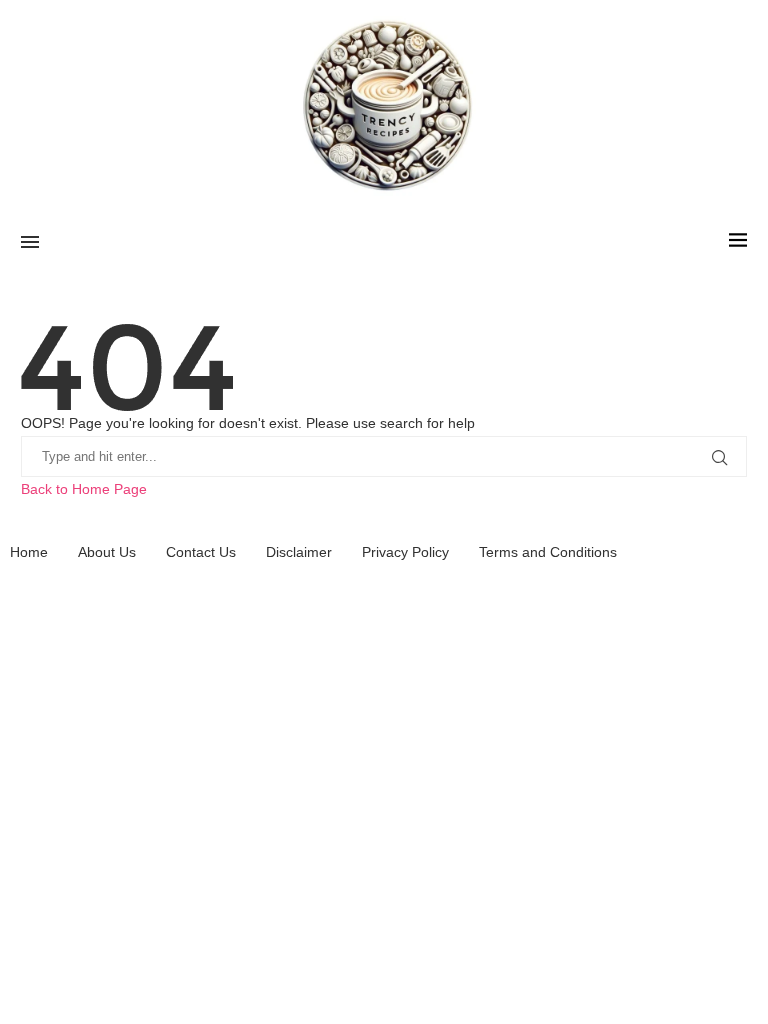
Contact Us (201, 552)
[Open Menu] (30, 242)
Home (29, 552)
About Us (107, 552)
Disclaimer (299, 552)
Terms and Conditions (548, 552)
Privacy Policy (405, 552)
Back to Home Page (84, 489)
